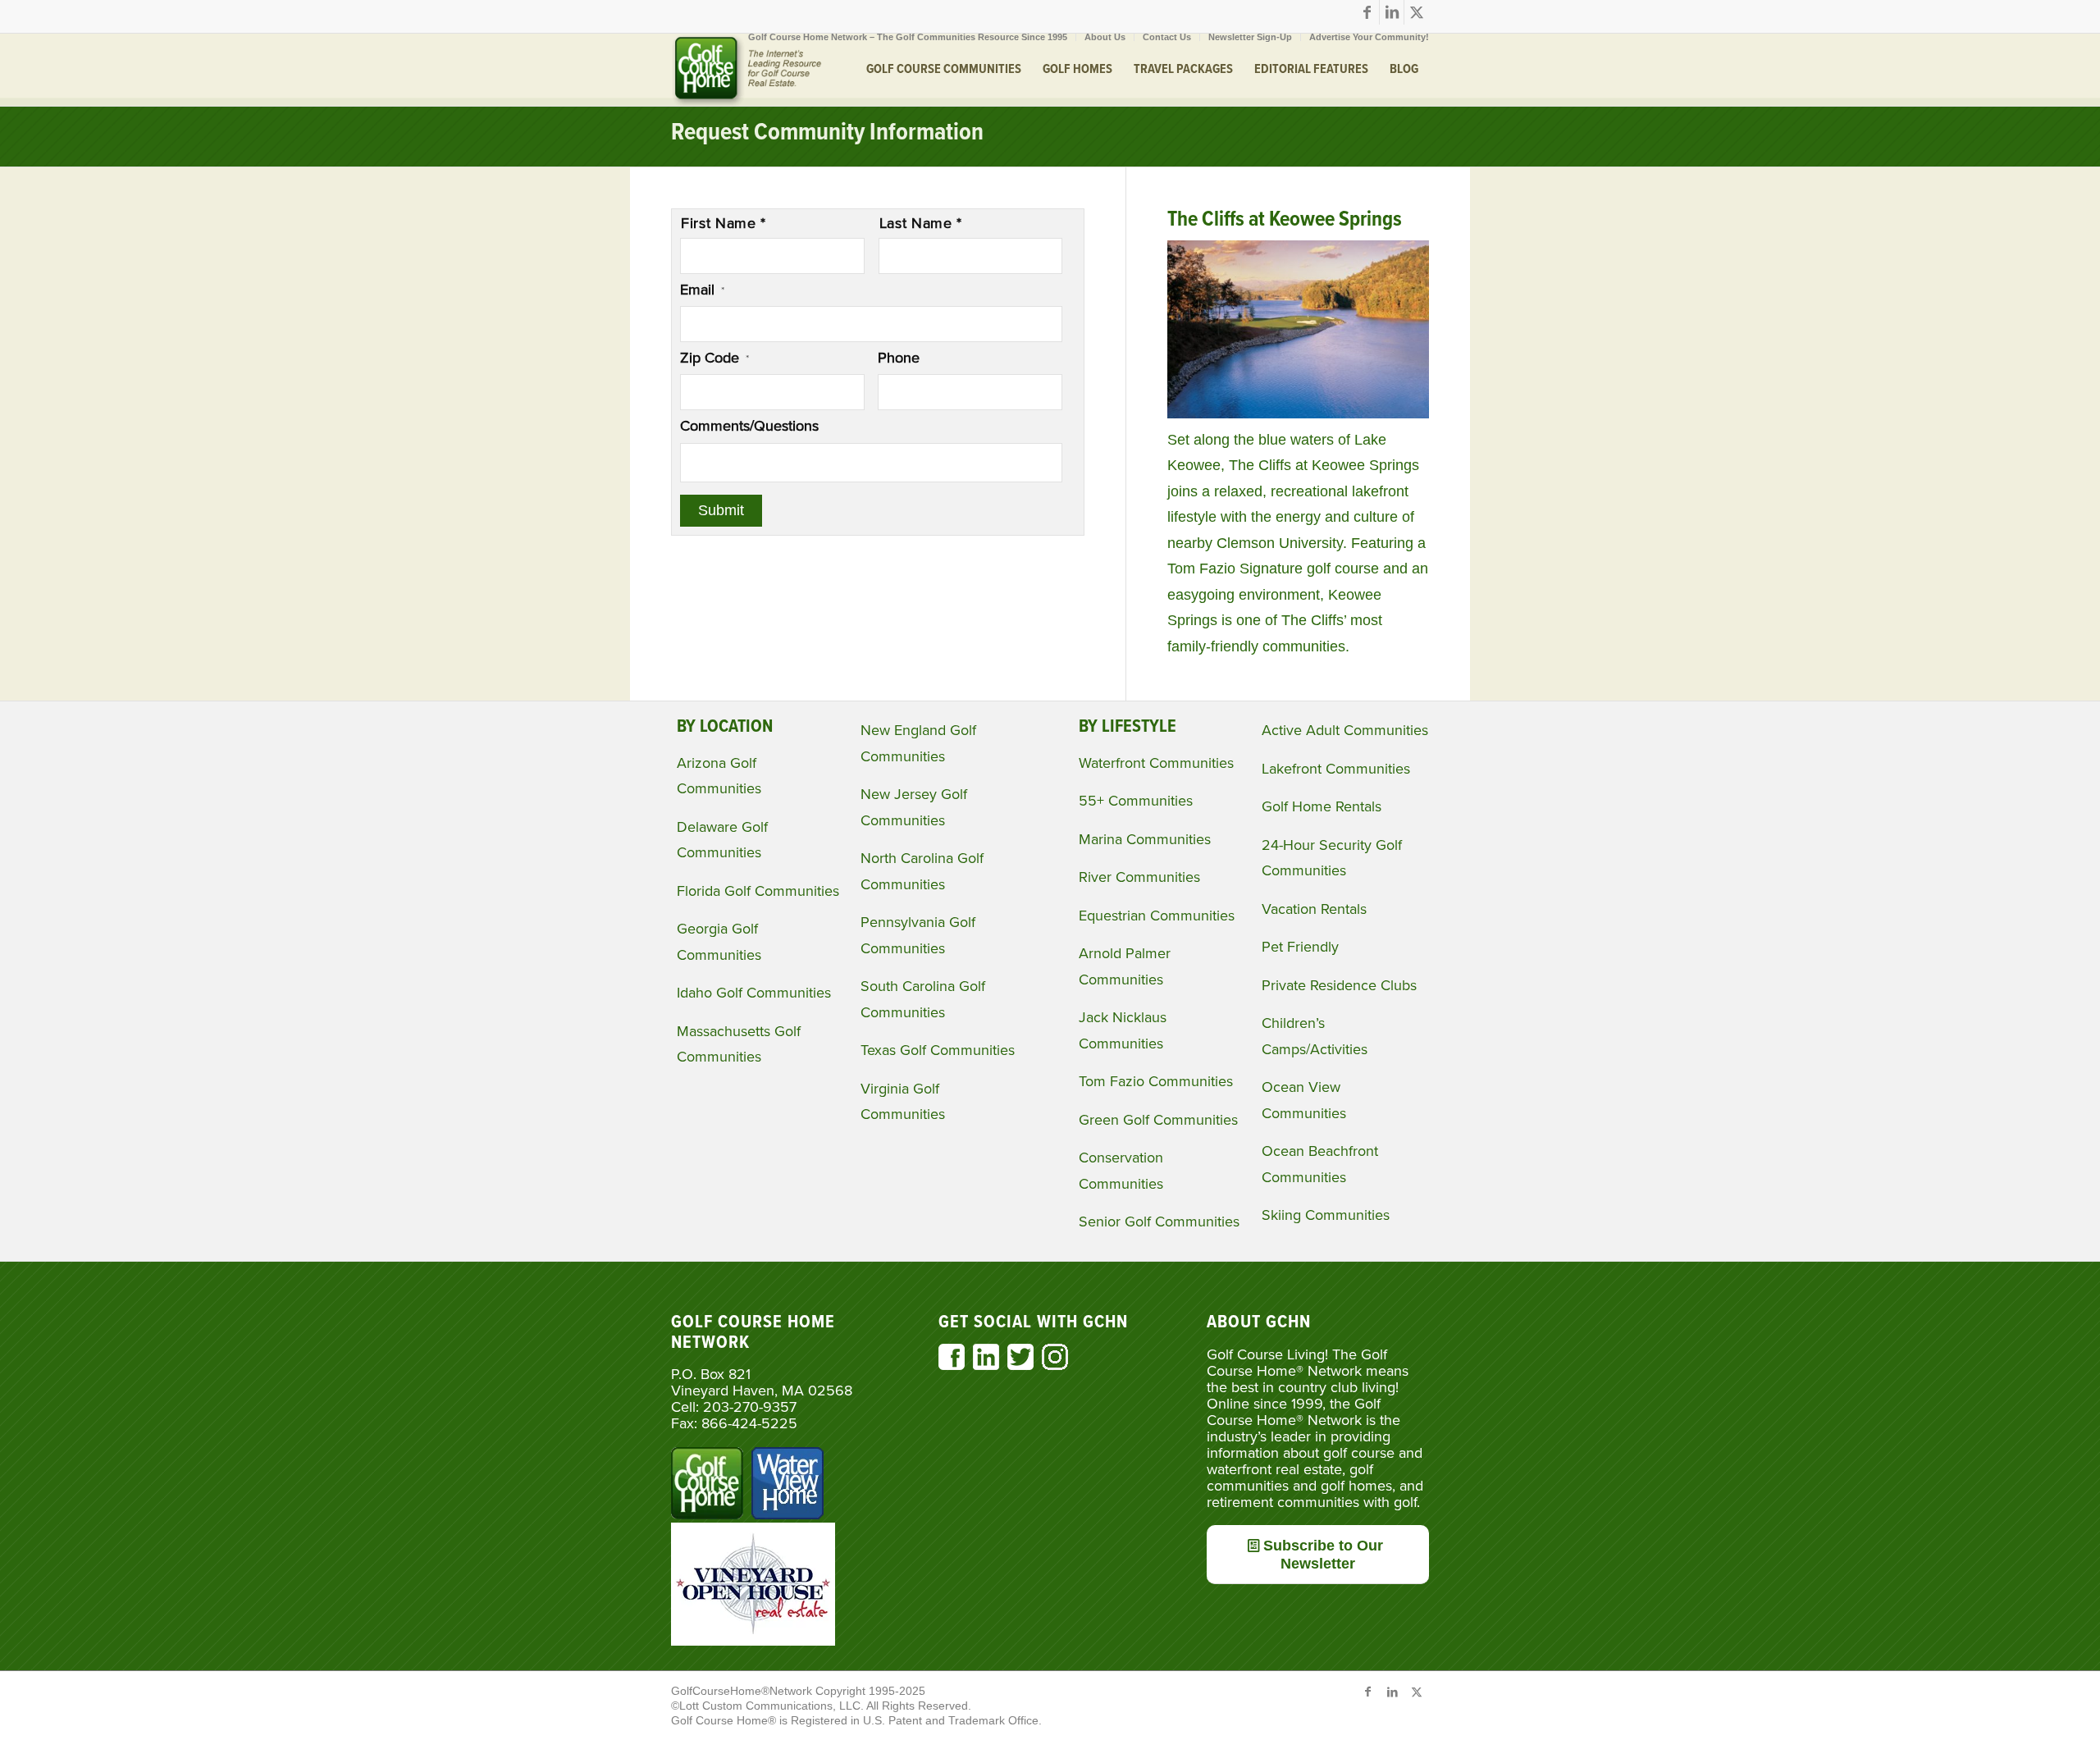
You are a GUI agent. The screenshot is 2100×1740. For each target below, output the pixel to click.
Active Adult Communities (1345, 730)
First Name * (724, 223)
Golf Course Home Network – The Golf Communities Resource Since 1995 (908, 37)
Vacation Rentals (1314, 909)
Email (702, 290)
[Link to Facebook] (1367, 12)
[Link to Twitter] (1417, 12)
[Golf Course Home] (746, 70)
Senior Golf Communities (1159, 1222)
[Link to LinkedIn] (1392, 12)
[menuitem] (908, 37)
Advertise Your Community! (1369, 37)
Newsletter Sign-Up (1250, 37)
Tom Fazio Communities (1156, 1081)
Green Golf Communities (1158, 1120)
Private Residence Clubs (1339, 985)
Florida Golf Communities (758, 891)
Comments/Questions (749, 426)
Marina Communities (1145, 839)
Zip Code (714, 358)
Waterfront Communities (1156, 763)
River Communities (1139, 877)
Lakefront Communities (1336, 769)
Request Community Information (827, 133)
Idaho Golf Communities (754, 993)
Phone (899, 358)
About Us (1105, 37)
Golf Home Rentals (1322, 806)
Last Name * (921, 223)
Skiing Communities (1326, 1215)
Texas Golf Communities (938, 1050)
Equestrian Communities (1157, 916)
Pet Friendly (1300, 947)
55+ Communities (1136, 801)
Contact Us (1167, 37)
